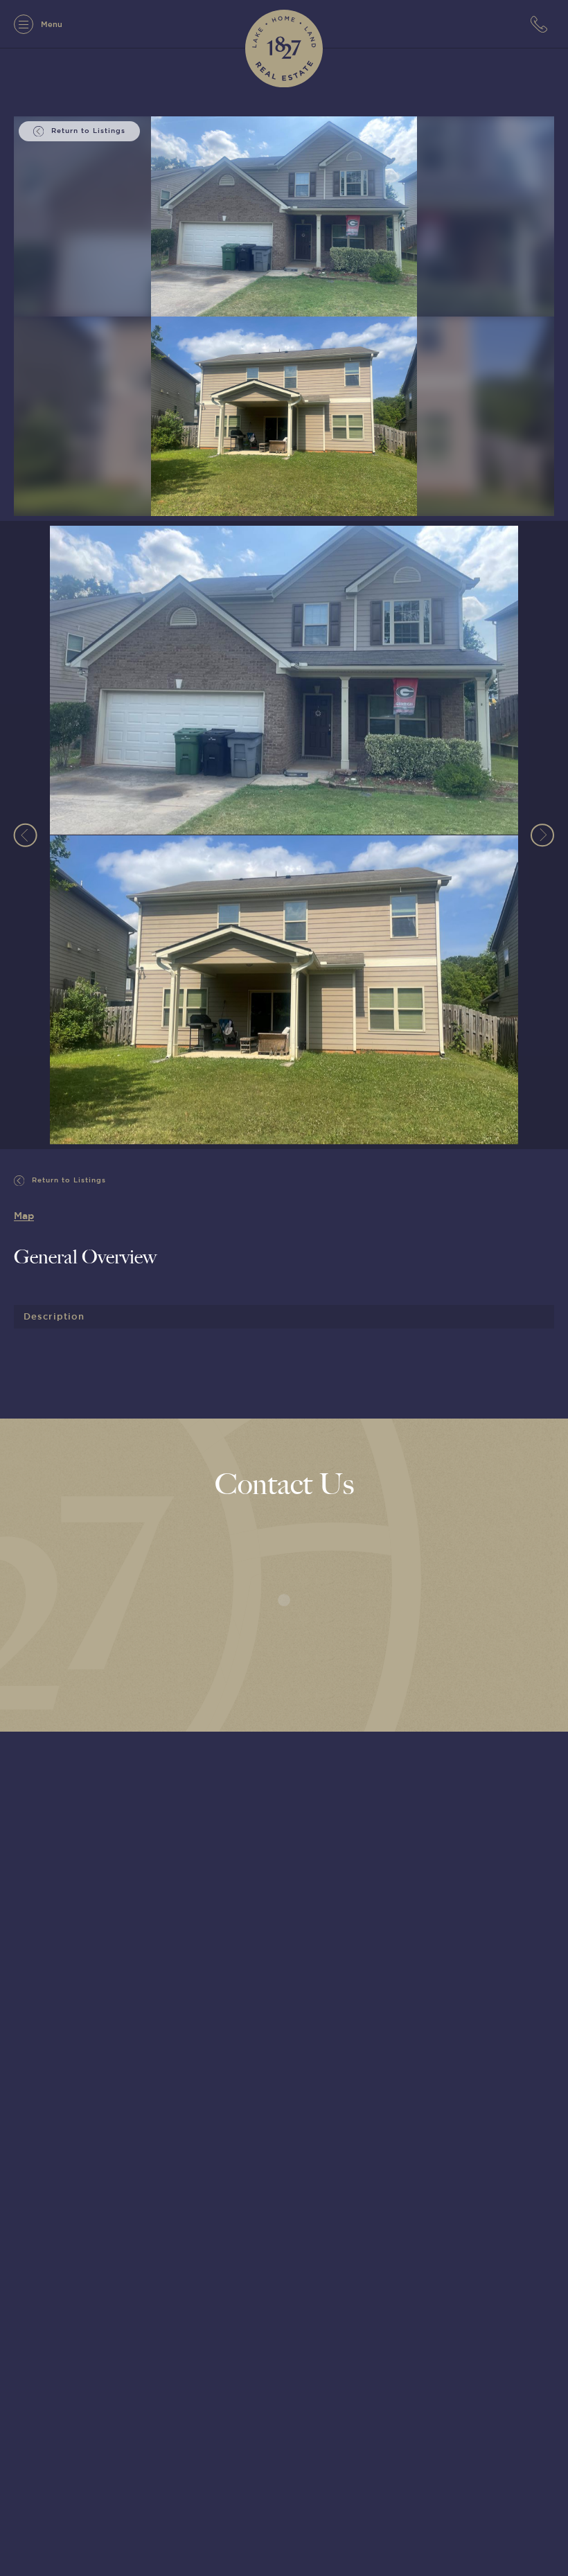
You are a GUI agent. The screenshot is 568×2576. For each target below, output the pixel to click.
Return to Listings (68, 1180)
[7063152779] (542, 24)
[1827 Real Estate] (284, 48)
